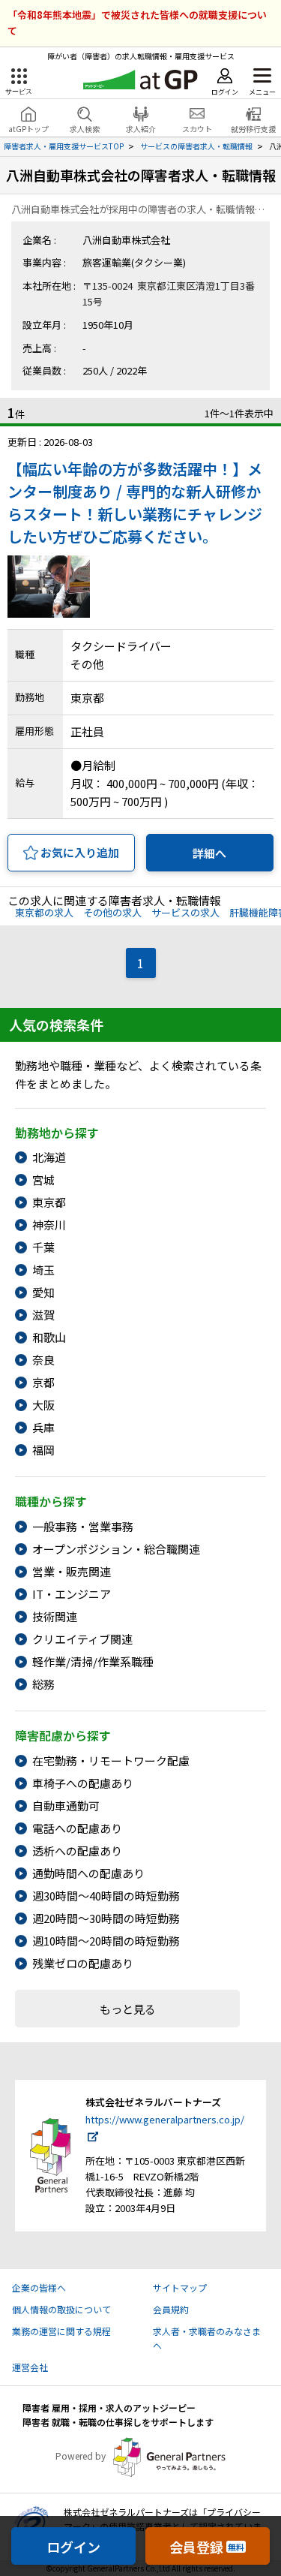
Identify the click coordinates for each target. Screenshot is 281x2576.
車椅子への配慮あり (83, 1783)
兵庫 (43, 1427)
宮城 (43, 1180)
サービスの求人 (185, 912)
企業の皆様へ (39, 2287)
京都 (43, 1382)
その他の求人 (112, 912)
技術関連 (55, 1616)
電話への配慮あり (77, 1828)
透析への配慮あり (77, 1851)
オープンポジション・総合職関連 (116, 1549)
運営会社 (30, 2367)
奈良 (43, 1360)
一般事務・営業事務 (83, 1526)
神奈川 (49, 1225)
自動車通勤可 (66, 1806)
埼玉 (43, 1270)
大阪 (43, 1405)
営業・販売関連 (72, 1571)
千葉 (43, 1247)
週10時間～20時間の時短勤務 (106, 1941)
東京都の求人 (44, 912)
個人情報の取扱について (61, 2309)
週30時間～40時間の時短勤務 (106, 1896)
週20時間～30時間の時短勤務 (106, 1918)
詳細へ (209, 853)
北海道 (49, 1157)
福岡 (43, 1450)
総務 (43, 1684)
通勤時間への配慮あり (88, 1873)
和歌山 (49, 1337)
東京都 (49, 1202)
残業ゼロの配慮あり (83, 1963)
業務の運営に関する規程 (61, 2331)
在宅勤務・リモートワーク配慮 (111, 1760)
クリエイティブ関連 (82, 1639)
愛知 (43, 1292)
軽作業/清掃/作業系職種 (93, 1661)
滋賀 (43, 1315)
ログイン (73, 2547)
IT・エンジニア (72, 1594)
